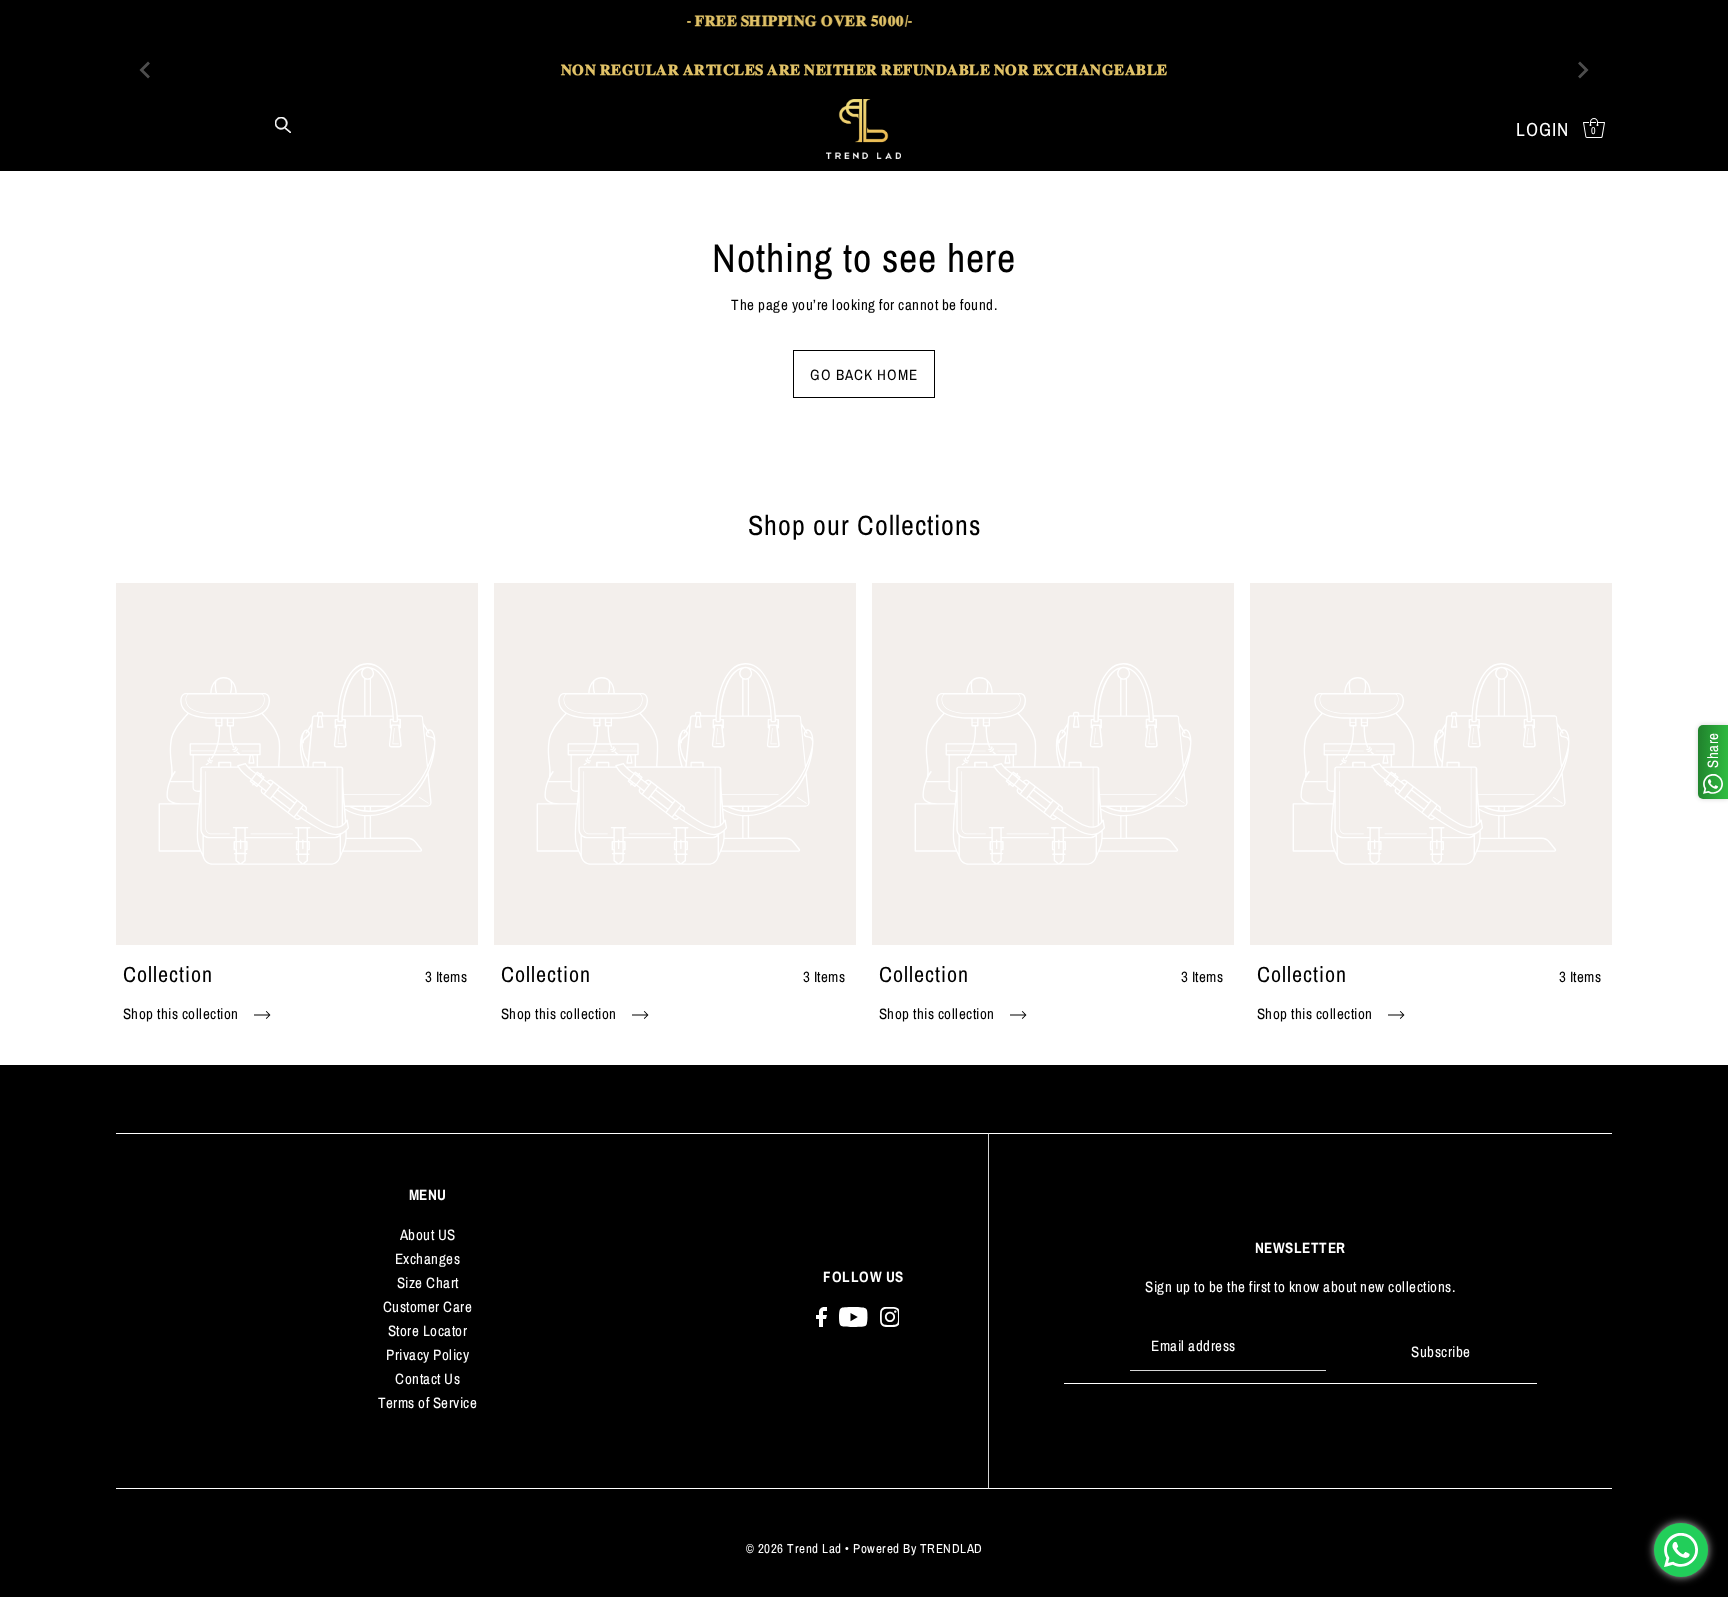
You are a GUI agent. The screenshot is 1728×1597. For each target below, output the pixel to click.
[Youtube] (853, 1316)
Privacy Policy (427, 1354)
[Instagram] (890, 1316)
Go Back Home (864, 374)
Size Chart (428, 1282)
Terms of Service (427, 1402)
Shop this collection (183, 1013)
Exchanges (428, 1258)
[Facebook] (821, 1316)
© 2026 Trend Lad (794, 1548)
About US (428, 1234)
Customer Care (428, 1306)
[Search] (283, 124)
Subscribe (1441, 1351)
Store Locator (428, 1330)
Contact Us (427, 1378)
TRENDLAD (951, 1548)
